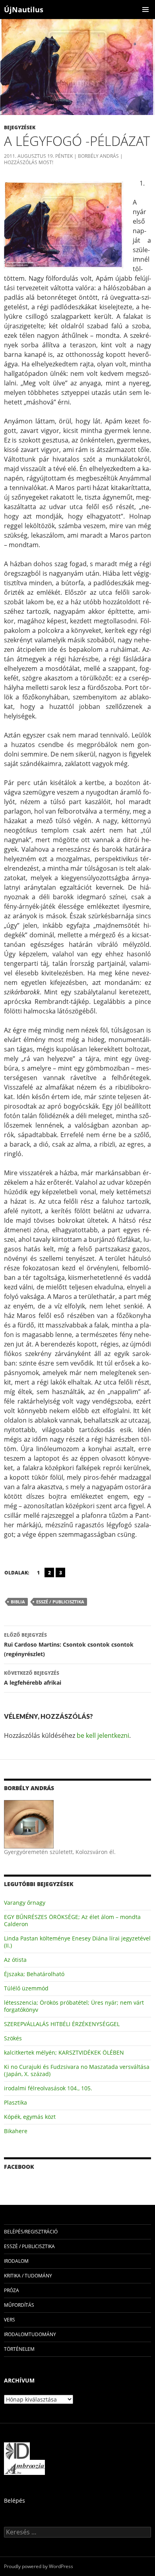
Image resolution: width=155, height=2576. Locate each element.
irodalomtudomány (30, 2334)
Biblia (18, 1602)
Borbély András (98, 156)
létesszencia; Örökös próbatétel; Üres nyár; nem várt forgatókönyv (74, 2006)
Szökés (13, 2038)
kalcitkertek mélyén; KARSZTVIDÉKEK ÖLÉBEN (64, 2052)
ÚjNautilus (24, 10)
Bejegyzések (20, 127)
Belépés (15, 2500)
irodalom (16, 2261)
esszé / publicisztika (60, 1602)
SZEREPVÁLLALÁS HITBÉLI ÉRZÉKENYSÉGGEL (62, 2024)
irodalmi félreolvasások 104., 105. (48, 2088)
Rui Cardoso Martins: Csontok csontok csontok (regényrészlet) (69, 1645)
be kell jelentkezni (103, 1735)
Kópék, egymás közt (30, 2117)
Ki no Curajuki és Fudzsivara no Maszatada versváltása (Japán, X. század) (77, 2070)
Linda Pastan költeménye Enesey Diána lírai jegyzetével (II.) (77, 1942)
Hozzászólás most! (29, 162)
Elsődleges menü (145, 10)
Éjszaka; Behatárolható (34, 1974)
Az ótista (15, 1960)
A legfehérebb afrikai (33, 1678)
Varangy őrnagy (25, 1903)
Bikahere (16, 2131)
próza (12, 2290)
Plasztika (15, 2102)
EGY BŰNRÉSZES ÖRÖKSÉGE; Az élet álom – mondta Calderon (72, 1920)
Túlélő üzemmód (26, 1988)
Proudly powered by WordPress (39, 2566)
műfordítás (19, 2305)
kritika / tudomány (28, 2276)
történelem (19, 2349)
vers (10, 2320)
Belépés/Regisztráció (31, 2232)
